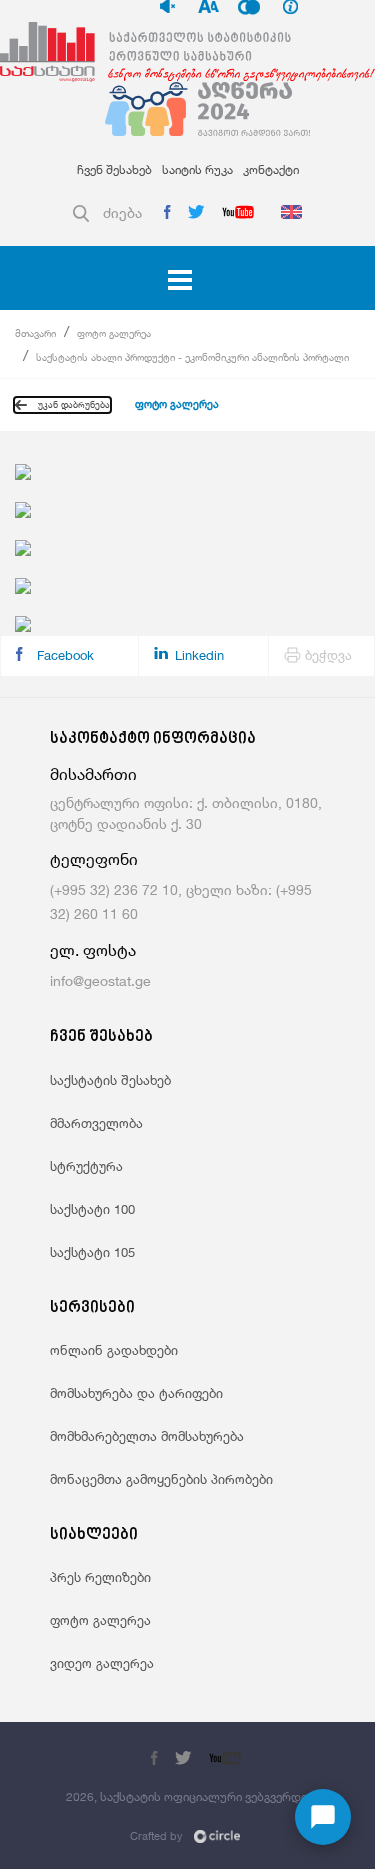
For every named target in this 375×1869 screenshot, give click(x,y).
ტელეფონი (94, 859)
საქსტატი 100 (92, 1209)
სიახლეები (94, 1535)
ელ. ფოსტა (93, 950)
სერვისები (92, 1308)
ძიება (122, 212)
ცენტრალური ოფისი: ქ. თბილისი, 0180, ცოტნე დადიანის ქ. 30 (186, 813)
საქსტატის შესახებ (110, 1080)
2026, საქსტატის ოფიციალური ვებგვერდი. (188, 1796)
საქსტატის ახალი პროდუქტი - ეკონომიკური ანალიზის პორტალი (192, 357)
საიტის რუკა (197, 169)
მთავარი (35, 333)
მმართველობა (96, 1123)
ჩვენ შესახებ (114, 169)
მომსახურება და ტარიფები (136, 1393)
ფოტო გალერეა (114, 333)
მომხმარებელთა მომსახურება (147, 1436)
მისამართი (93, 774)
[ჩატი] (323, 1817)
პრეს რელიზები (100, 1577)
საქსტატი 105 (92, 1252)
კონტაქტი (271, 169)
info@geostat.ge (100, 980)
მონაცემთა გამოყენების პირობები (161, 1479)
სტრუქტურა (86, 1166)
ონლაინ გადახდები (114, 1350)
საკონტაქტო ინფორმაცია (153, 739)
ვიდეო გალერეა (102, 1663)
